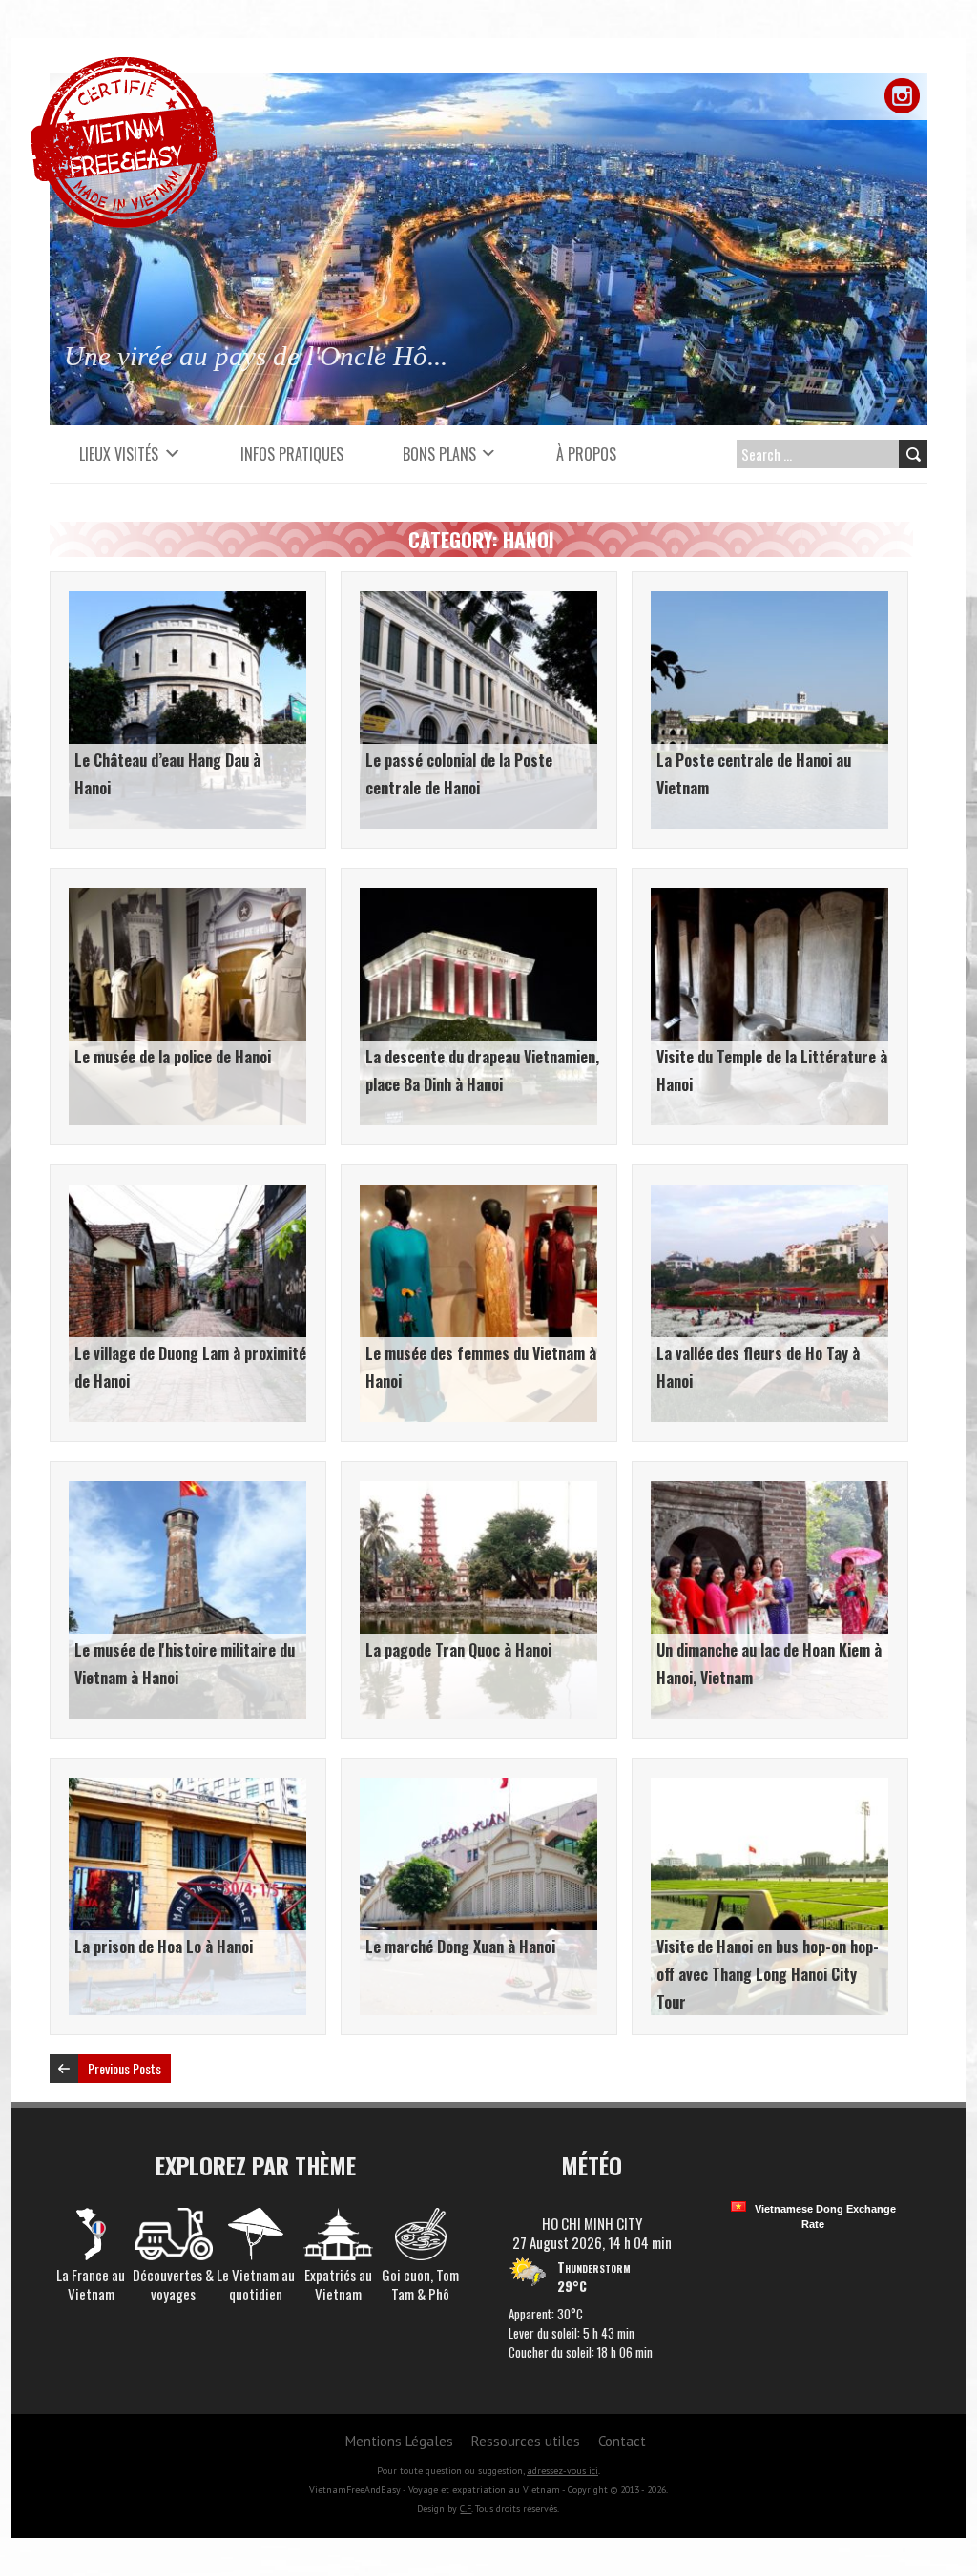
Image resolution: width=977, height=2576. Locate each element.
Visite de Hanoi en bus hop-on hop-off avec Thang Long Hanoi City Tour (768, 1974)
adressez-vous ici (562, 2471)
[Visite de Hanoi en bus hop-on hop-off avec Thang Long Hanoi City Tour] (769, 1787)
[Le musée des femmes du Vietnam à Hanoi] (478, 1194)
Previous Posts (125, 2068)
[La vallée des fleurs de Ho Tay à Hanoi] (769, 1194)
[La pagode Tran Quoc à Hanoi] (478, 1491)
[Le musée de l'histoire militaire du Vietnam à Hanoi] (187, 1491)
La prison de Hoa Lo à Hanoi (164, 1947)
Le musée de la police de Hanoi (173, 1057)
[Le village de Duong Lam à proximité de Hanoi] (187, 1194)
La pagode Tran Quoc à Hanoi (458, 1650)
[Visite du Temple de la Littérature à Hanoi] (769, 897)
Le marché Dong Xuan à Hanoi (460, 1947)
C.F (466, 2509)
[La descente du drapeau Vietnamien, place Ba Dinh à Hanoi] (478, 897)
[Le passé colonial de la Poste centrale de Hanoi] (478, 601)
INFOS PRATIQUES (292, 454)
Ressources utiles (526, 2441)
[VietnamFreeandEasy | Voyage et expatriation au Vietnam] (124, 67)
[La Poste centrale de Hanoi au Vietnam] (769, 601)
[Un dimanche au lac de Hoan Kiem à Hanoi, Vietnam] (769, 1491)
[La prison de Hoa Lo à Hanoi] (187, 1787)
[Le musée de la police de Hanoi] (187, 897)
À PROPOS (586, 454)
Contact (622, 2441)
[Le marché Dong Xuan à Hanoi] (478, 1787)
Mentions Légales (399, 2441)
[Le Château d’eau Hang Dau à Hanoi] (187, 601)
